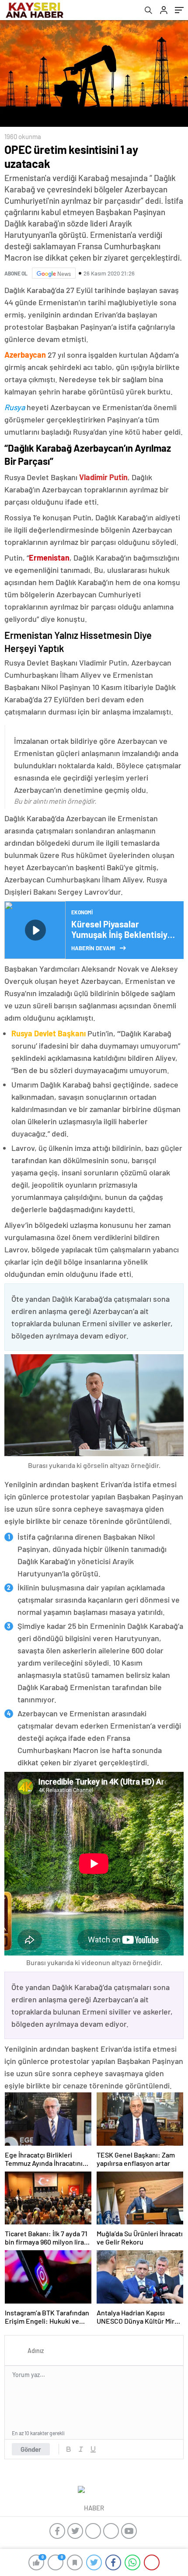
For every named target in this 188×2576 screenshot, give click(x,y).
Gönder (31, 2449)
